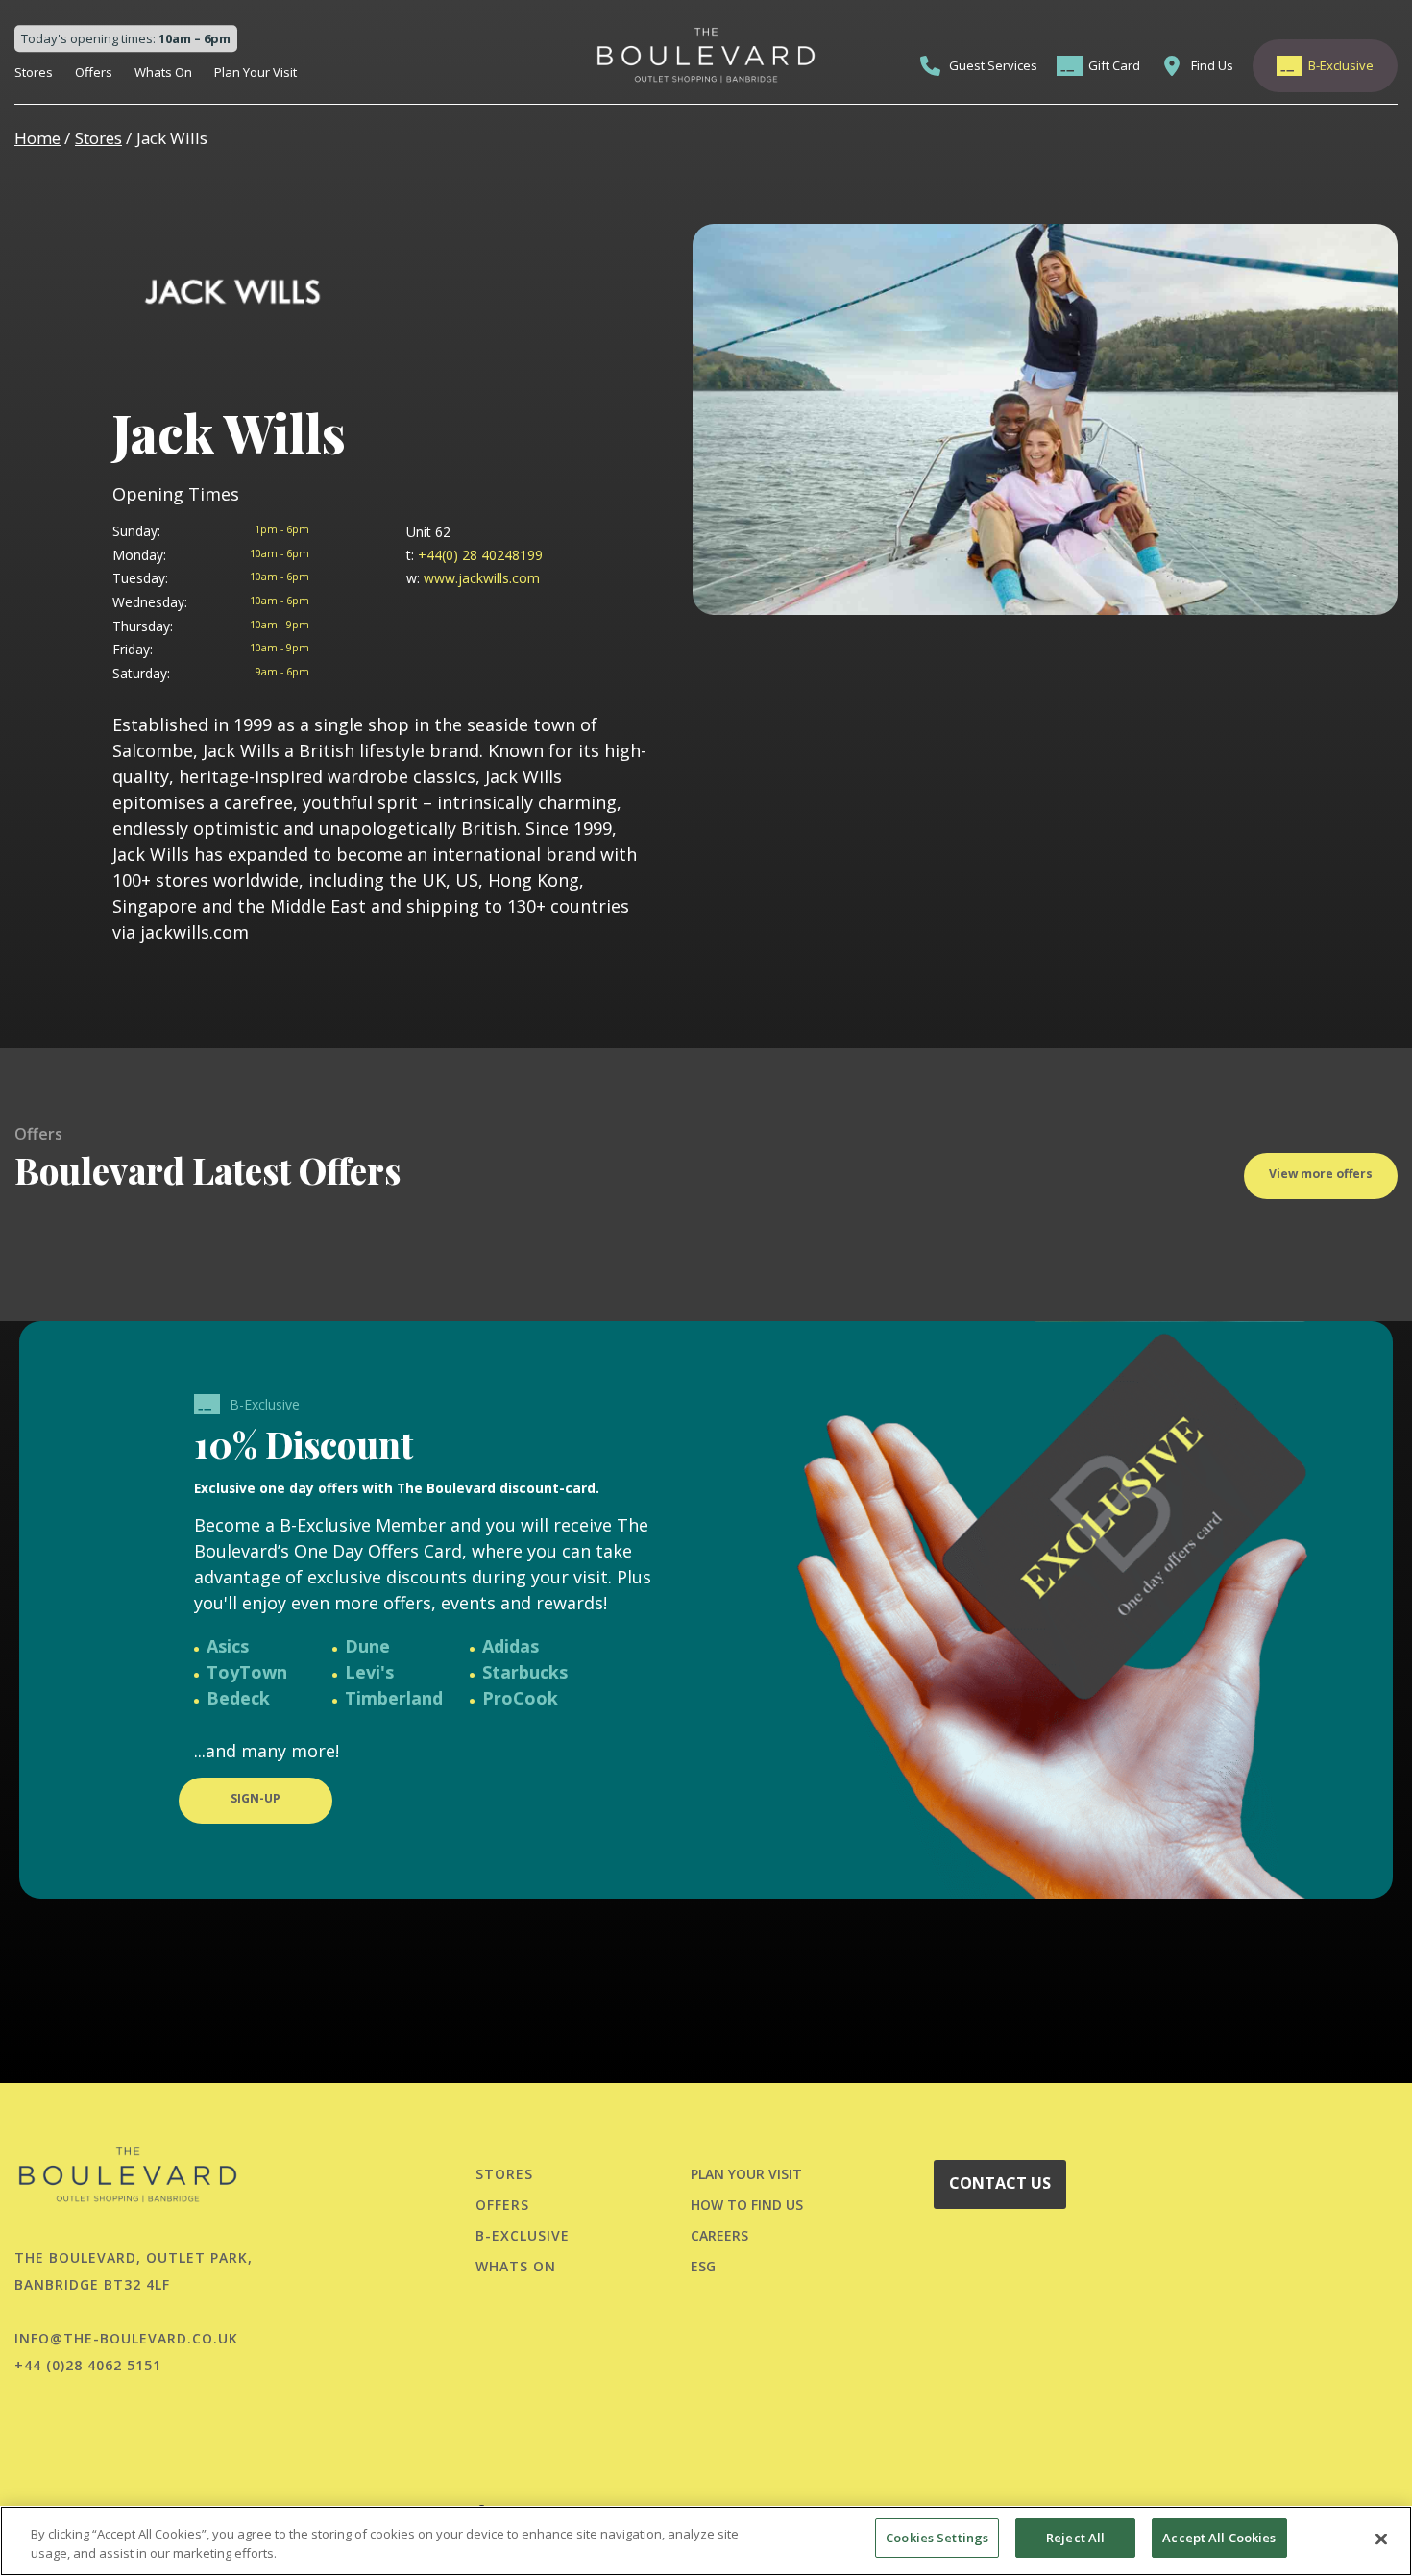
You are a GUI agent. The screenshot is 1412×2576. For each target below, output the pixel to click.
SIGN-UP (256, 1798)
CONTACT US (1000, 2183)
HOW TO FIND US (747, 2205)
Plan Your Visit (256, 72)
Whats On (163, 72)
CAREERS (719, 2235)
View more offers (1321, 1174)
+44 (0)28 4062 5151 (88, 2365)
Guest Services (993, 65)
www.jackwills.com (473, 578)
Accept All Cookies (1219, 2538)
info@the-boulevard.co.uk (126, 2338)
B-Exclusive (1341, 65)
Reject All (1075, 2538)
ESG (703, 2266)
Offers (94, 72)
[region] (706, 2541)
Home (37, 138)
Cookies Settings (937, 2538)
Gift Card (1114, 65)
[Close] (1381, 2539)
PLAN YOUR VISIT (746, 2174)
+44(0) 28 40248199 (475, 555)
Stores (34, 72)
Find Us (1212, 65)
